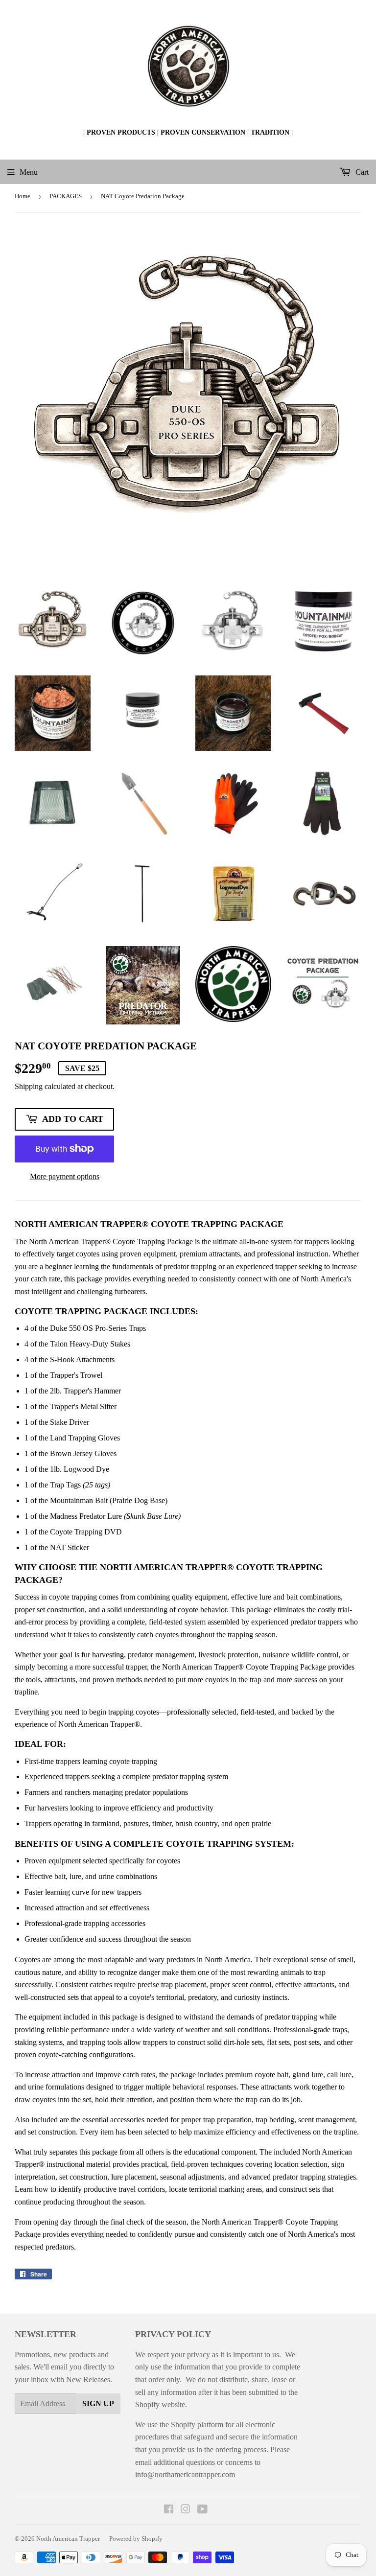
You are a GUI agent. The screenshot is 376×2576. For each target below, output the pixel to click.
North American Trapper (68, 2539)
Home (23, 196)
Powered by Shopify (136, 2539)
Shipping (29, 1086)
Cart (361, 172)
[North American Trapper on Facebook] (169, 2510)
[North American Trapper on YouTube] (202, 2510)
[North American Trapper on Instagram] (186, 2510)
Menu (29, 172)
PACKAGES (66, 196)
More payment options (65, 1176)
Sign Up (98, 2403)
